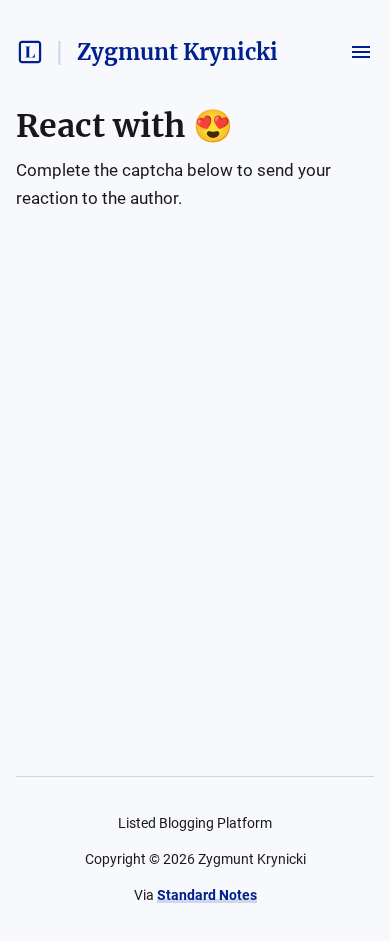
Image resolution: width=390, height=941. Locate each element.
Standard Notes (207, 895)
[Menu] (361, 52)
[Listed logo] (30, 52)
